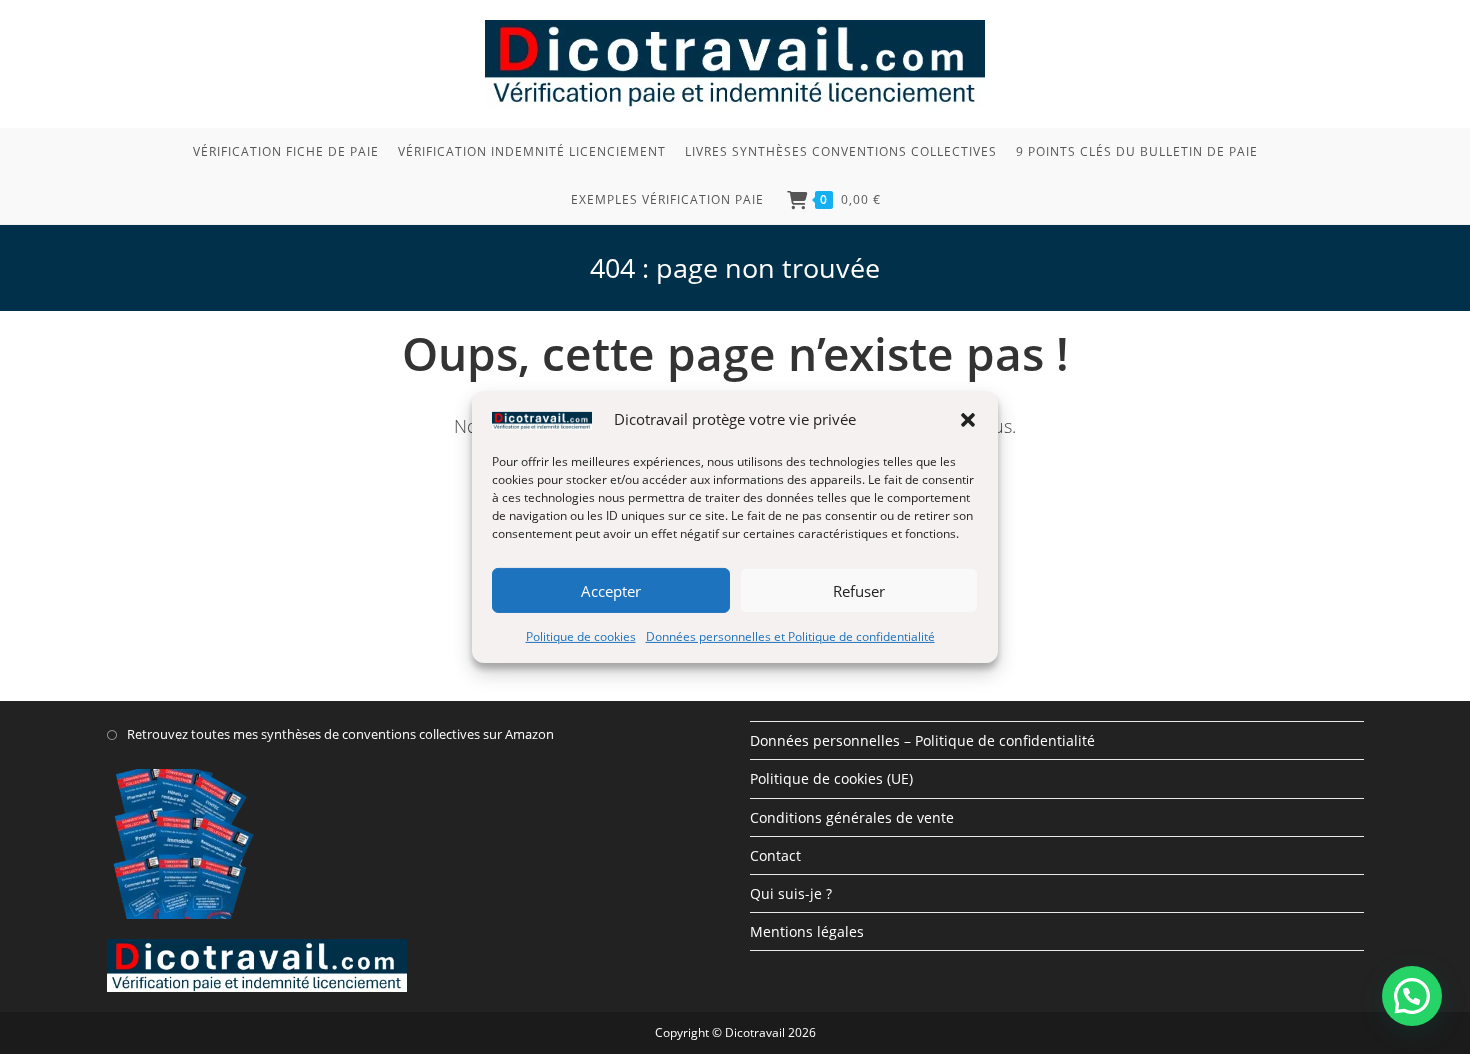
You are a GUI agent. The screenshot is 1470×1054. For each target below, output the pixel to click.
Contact (775, 855)
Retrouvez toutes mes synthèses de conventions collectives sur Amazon (340, 734)
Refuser (859, 590)
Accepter (611, 590)
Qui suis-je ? (791, 893)
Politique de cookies (581, 636)
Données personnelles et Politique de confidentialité (790, 636)
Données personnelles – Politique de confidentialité (922, 740)
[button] (968, 419)
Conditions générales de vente (852, 817)
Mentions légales (807, 931)
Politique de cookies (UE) (831, 778)
